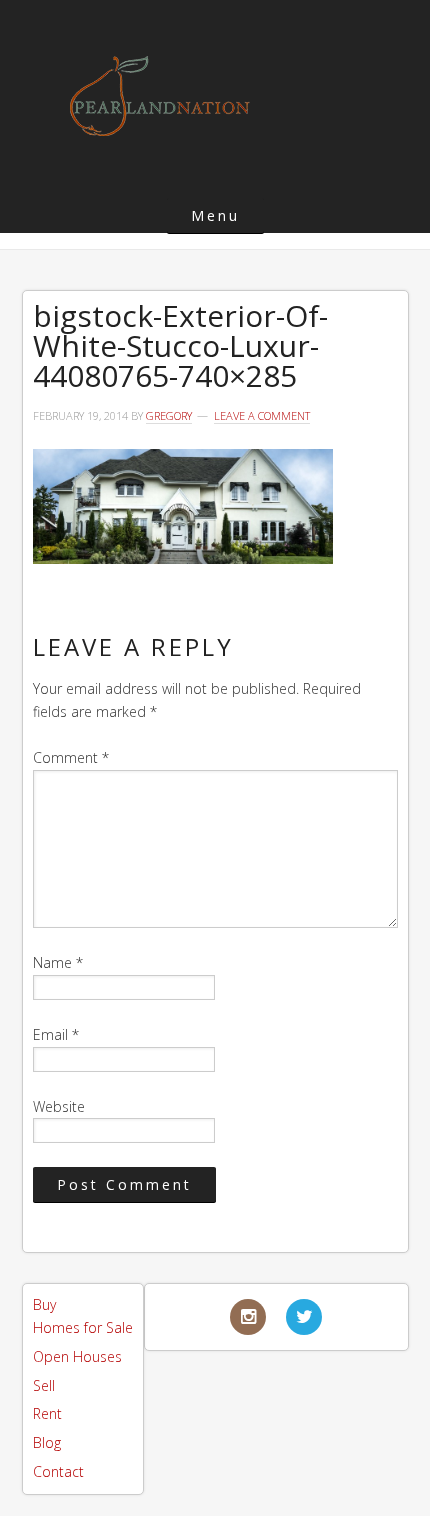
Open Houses (77, 1356)
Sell (44, 1385)
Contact (58, 1471)
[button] (215, 215)
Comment (71, 757)
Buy (44, 1304)
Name (58, 962)
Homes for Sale (83, 1327)
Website (59, 1106)
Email (56, 1034)
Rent (47, 1413)
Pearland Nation (160, 96)
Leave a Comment (262, 415)
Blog (47, 1442)
